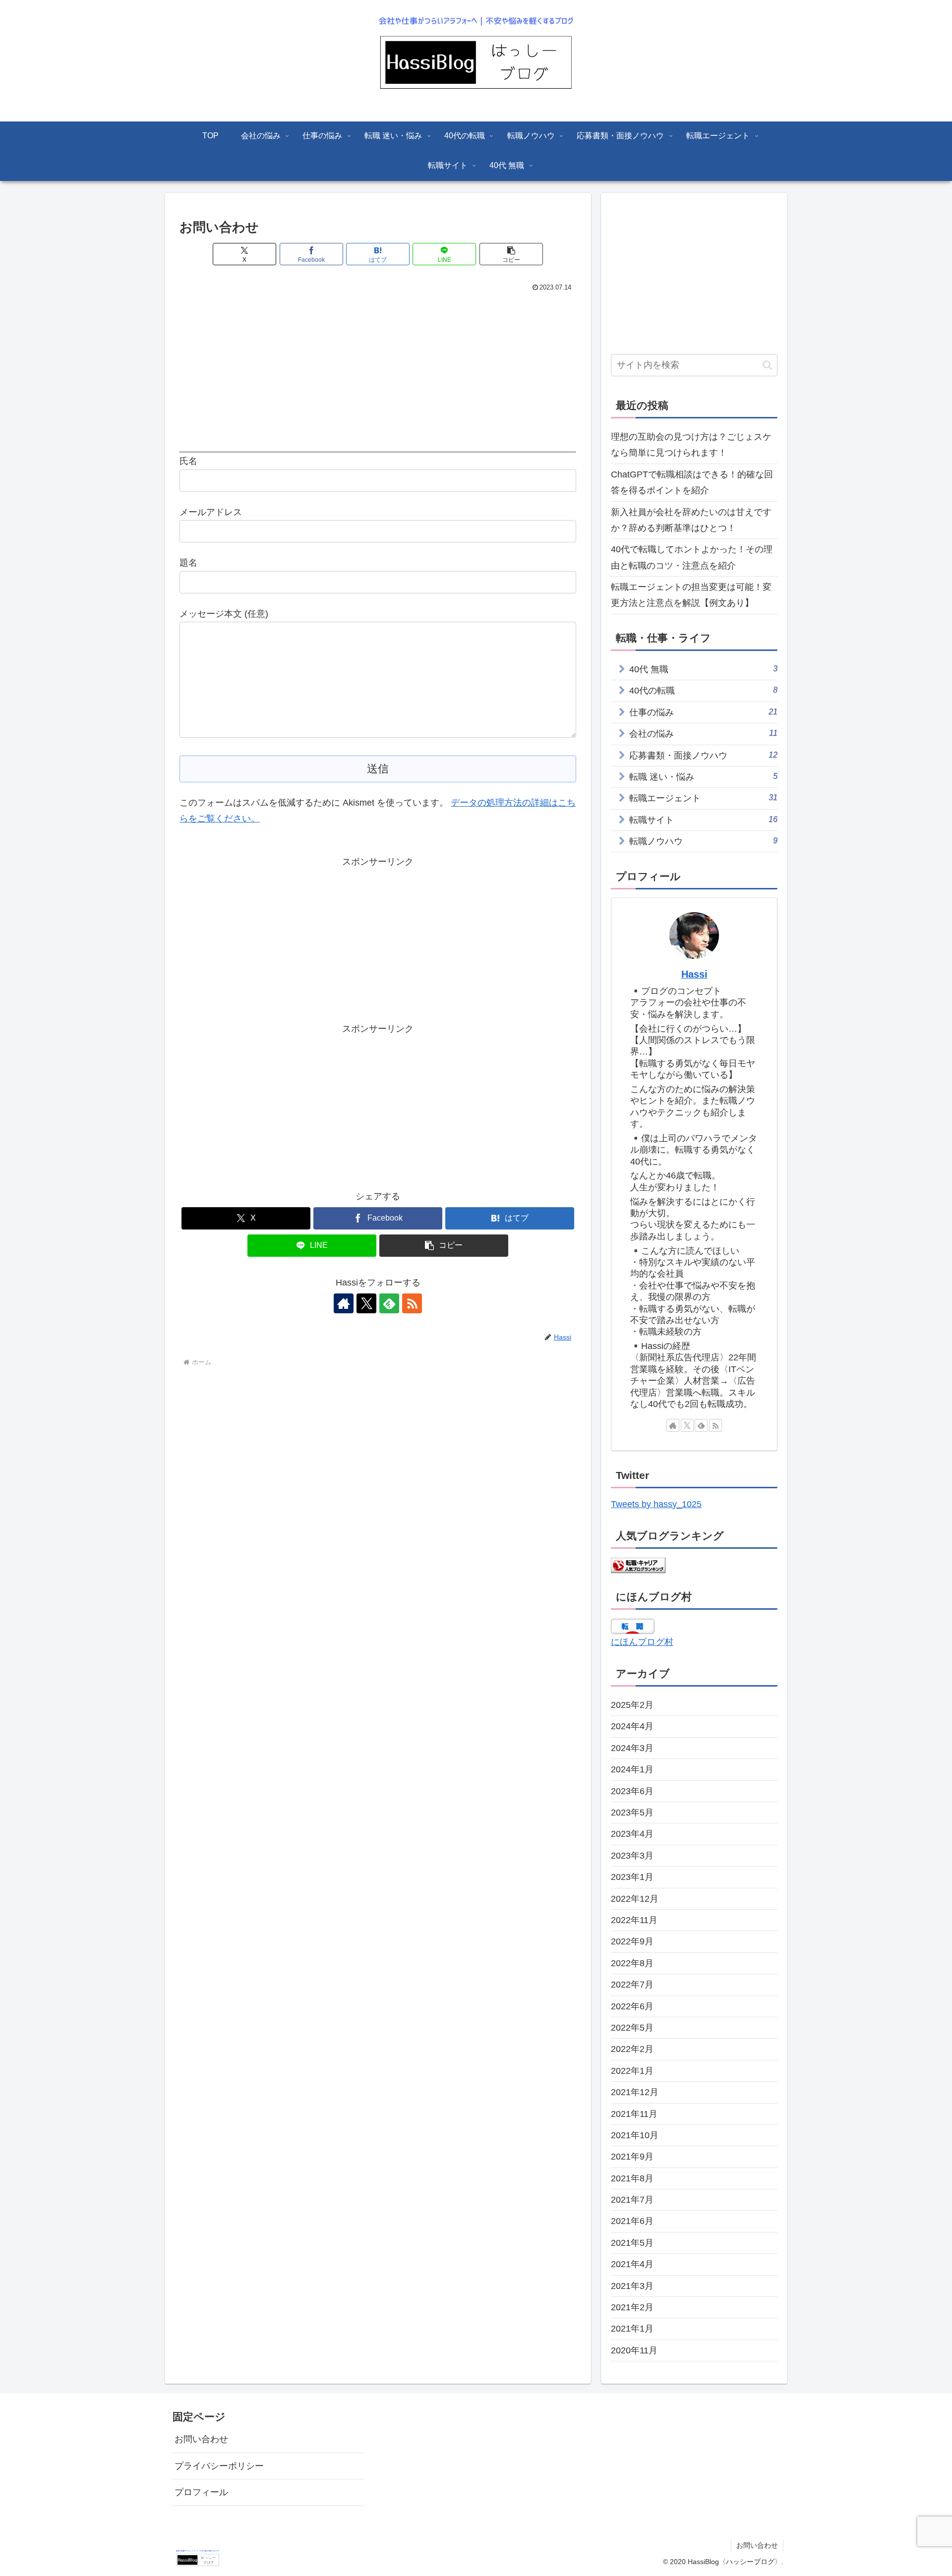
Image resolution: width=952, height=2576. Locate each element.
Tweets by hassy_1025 (656, 1504)
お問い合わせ (201, 2439)
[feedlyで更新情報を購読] (389, 1303)
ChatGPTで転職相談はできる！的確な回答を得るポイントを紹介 (692, 482)
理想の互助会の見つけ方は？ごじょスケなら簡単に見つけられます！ (691, 445)
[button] (511, 254)
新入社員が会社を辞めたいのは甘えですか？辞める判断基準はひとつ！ (691, 520)
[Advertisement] (378, 369)
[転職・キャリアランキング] (638, 1565)
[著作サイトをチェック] (344, 1303)
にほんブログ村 (642, 1642)
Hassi (694, 974)
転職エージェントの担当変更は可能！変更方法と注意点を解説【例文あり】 (691, 595)
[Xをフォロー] (366, 1303)
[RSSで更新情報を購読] (412, 1303)
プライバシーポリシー (219, 2466)
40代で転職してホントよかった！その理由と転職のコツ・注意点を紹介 (692, 557)
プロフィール (201, 2492)
